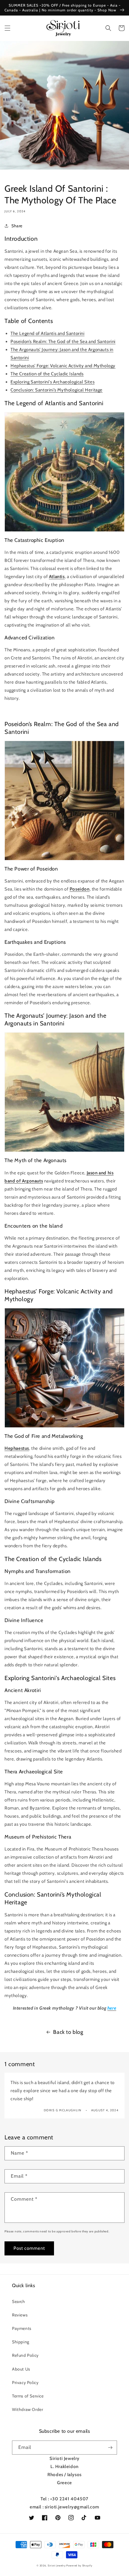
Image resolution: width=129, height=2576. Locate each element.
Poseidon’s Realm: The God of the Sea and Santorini (63, 342)
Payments (22, 2328)
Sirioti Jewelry (57, 2566)
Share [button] (17, 226)
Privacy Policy (25, 2383)
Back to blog (68, 2032)
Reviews (20, 2315)
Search (19, 2301)
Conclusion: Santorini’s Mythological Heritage (57, 390)
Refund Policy (25, 2355)
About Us (21, 2369)
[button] (7, 28)
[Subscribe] (110, 2448)
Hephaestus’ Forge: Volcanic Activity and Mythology (63, 366)
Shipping (21, 2342)
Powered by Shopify (79, 2566)
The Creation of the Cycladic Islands (47, 374)
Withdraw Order (27, 2409)
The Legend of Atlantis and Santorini (48, 333)
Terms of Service (28, 2396)
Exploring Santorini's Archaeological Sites (52, 382)
